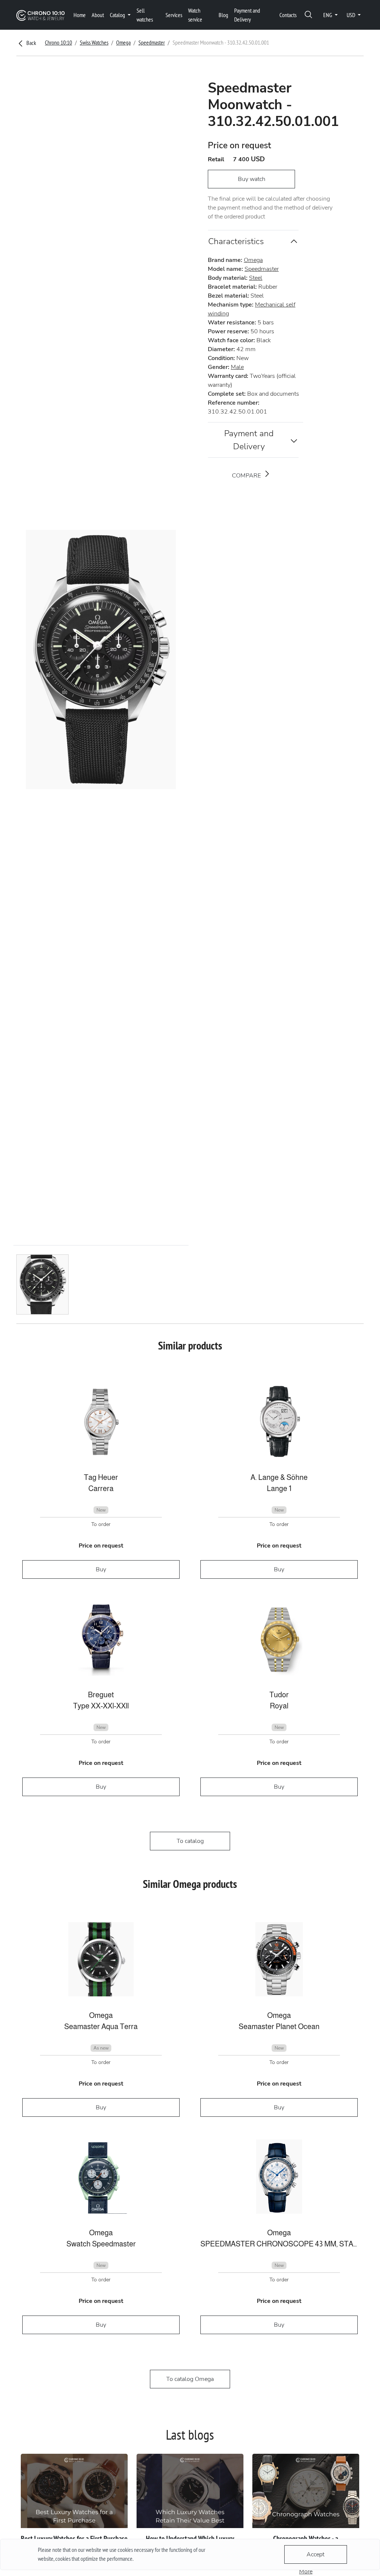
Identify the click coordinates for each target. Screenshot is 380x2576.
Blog (223, 15)
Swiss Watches (94, 42)
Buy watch (252, 179)
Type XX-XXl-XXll (101, 1706)
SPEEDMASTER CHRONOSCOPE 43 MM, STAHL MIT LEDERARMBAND (279, 2244)
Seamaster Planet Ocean (279, 2026)
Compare (247, 476)
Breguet (101, 1695)
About (98, 15)
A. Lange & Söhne (279, 1477)
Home (80, 15)
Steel (256, 278)
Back (31, 43)
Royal (279, 1706)
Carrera (101, 1488)
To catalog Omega (190, 2379)
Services (174, 15)
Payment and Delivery (247, 15)
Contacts (288, 15)
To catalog (190, 1841)
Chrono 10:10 (58, 42)
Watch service (195, 15)
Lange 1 (279, 1488)
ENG (328, 15)
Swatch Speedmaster (101, 2244)
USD (351, 15)
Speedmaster (152, 42)
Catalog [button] (118, 15)
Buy (101, 1569)
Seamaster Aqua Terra (101, 2026)
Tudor (279, 1695)
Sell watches (145, 15)
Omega (123, 42)
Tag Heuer (101, 1477)
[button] (308, 15)
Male (237, 367)
